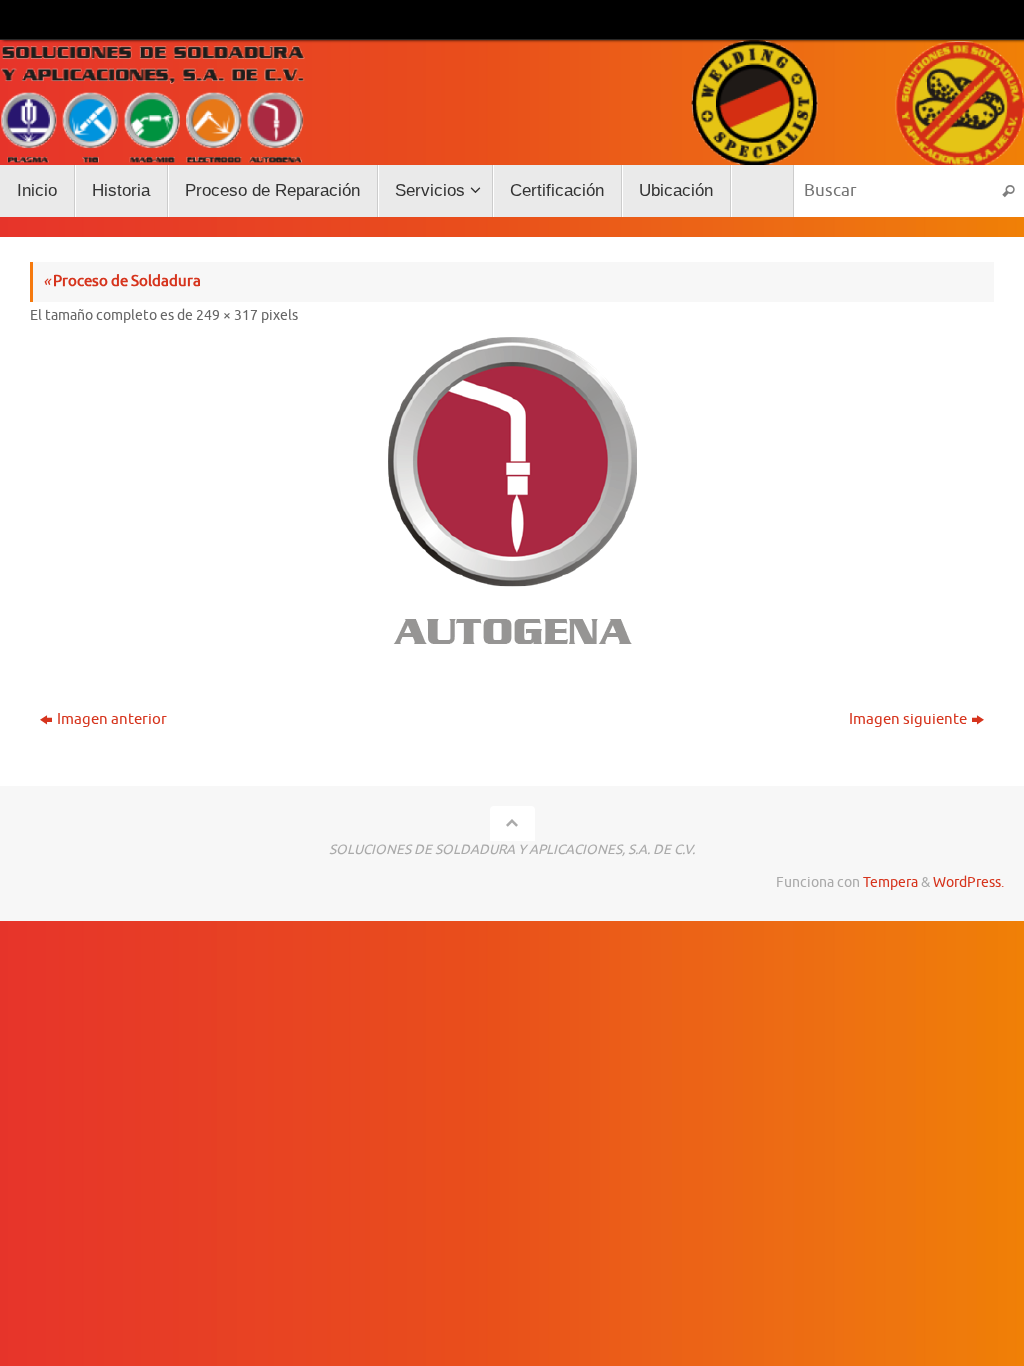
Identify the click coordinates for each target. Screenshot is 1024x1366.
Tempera (890, 882)
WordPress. (968, 882)
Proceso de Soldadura (122, 281)
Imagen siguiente (908, 719)
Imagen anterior (112, 719)
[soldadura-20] (512, 495)
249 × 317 (227, 315)
